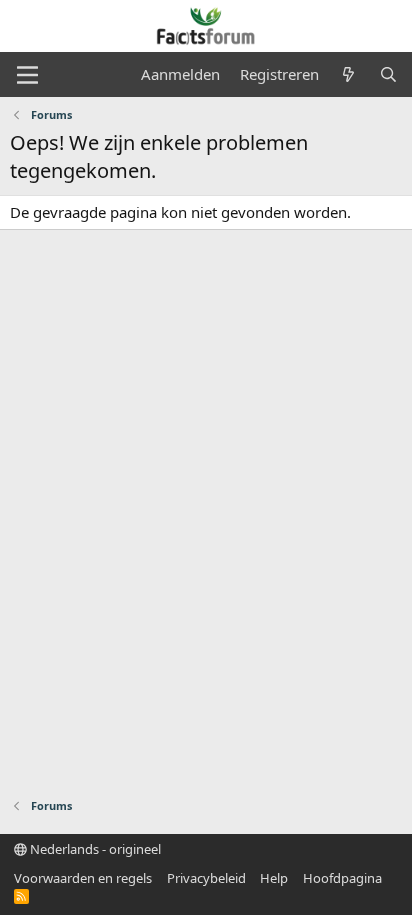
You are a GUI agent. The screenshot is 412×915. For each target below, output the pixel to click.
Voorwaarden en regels (83, 878)
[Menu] (27, 75)
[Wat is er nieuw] (348, 74)
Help (274, 878)
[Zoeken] (388, 74)
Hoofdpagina (342, 878)
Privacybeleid (206, 878)
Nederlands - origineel (94, 849)
